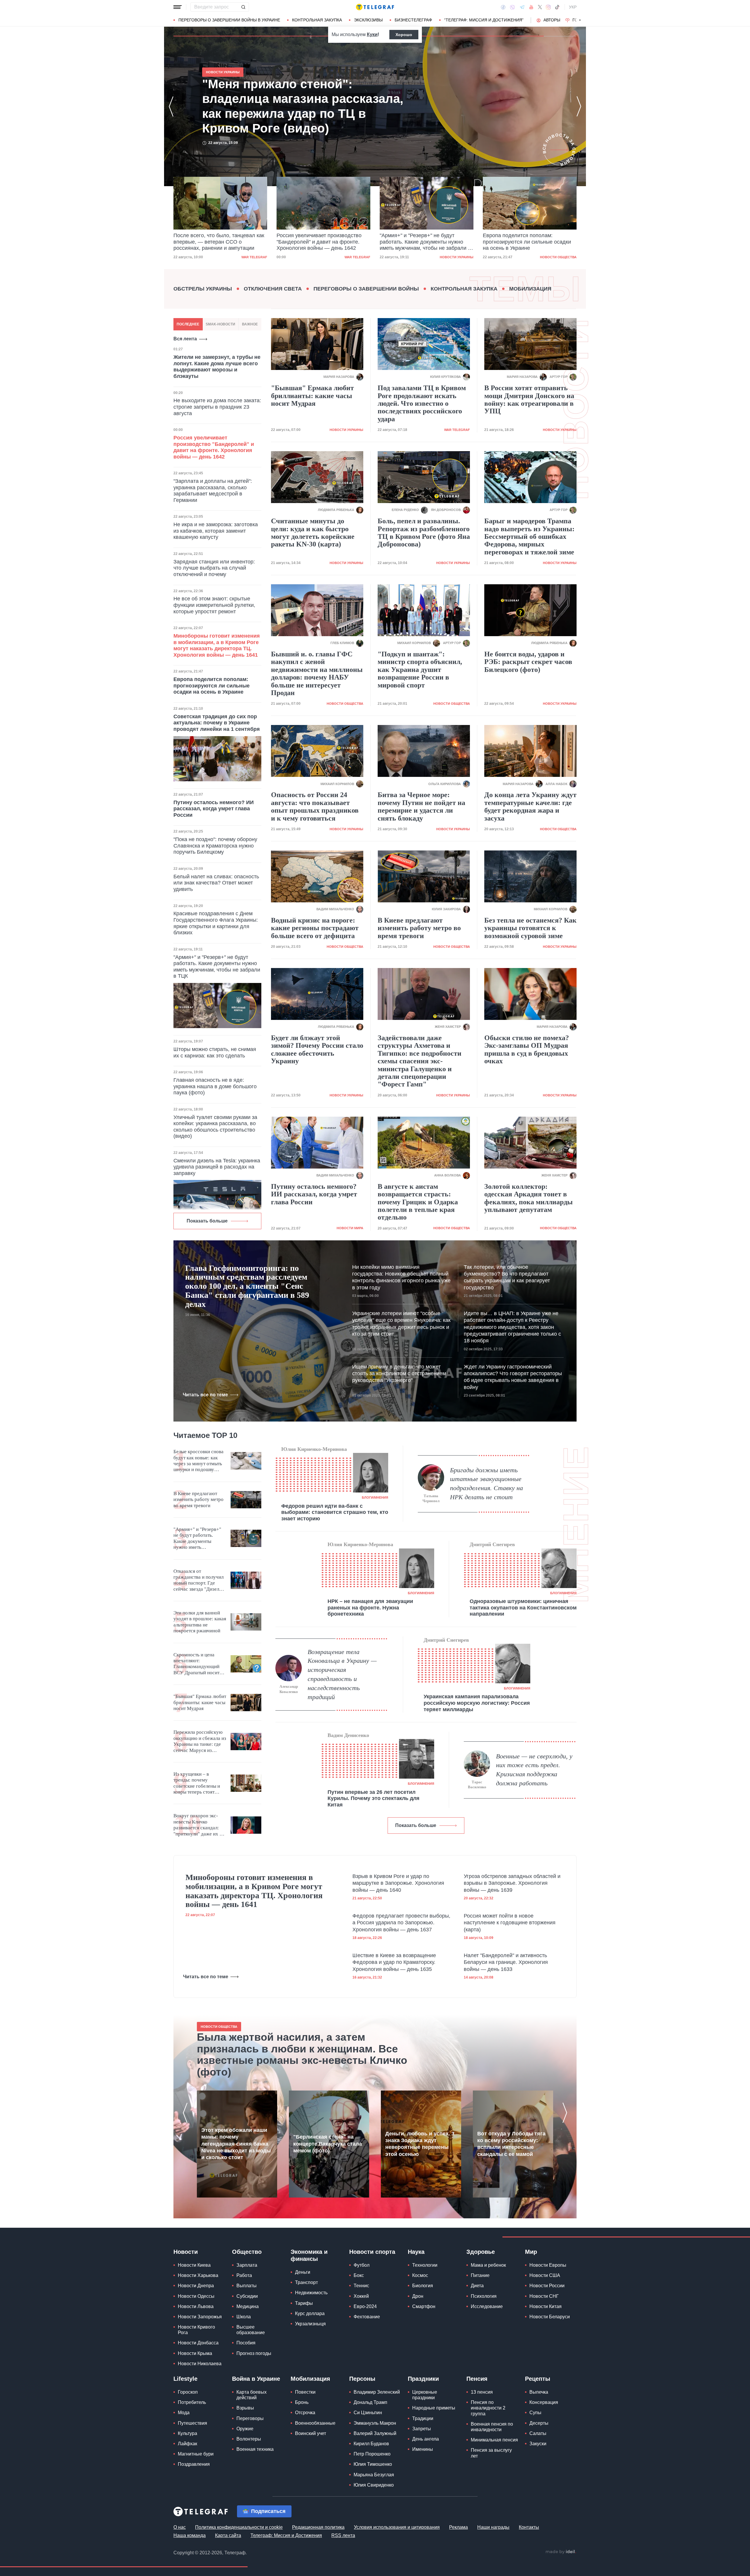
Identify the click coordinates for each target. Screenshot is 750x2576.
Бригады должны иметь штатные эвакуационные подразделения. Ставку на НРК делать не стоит (486, 1484)
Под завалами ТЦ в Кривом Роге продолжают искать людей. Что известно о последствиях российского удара (422, 403)
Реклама (458, 2527)
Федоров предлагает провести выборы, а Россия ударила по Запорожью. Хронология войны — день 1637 (401, 1923)
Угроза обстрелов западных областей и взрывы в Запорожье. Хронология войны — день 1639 (512, 1883)
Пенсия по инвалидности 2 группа (488, 2408)
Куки (372, 34)
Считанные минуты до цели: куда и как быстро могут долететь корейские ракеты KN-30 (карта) (313, 533)
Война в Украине (256, 2379)
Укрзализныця (310, 2324)
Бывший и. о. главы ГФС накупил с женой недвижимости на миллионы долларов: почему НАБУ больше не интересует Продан (317, 673)
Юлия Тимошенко (373, 2464)
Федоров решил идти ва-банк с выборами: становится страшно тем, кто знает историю (335, 1512)
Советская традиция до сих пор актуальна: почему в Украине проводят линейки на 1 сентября (217, 723)
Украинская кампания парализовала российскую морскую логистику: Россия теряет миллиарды (477, 1703)
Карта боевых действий (252, 2395)
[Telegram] (522, 7)
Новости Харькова (198, 2275)
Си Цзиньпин (368, 2413)
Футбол (362, 2265)
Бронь (302, 2402)
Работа (244, 2275)
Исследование (487, 2306)
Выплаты (247, 2286)
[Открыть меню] (178, 7)
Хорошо (404, 35)
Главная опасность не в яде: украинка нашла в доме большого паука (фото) (215, 1086)
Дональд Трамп (370, 2402)
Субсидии (247, 2296)
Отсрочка (305, 2413)
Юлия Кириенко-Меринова (314, 1449)
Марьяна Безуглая (374, 2475)
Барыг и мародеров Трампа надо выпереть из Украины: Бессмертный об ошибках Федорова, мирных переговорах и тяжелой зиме (529, 536)
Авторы (552, 20)
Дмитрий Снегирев (492, 1544)
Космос (420, 2275)
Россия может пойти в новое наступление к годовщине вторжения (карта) (510, 1923)
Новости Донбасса (198, 2343)
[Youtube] (531, 7)
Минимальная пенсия (494, 2440)
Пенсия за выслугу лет (491, 2453)
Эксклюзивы (368, 20)
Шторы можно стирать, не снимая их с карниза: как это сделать (215, 1052)
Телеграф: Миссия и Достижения (286, 2535)
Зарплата (247, 2265)
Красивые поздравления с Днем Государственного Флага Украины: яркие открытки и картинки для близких (216, 923)
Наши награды (493, 2527)
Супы (535, 2413)
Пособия (246, 2343)
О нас (180, 2527)
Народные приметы (434, 2408)
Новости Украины (353, 257)
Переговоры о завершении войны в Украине (229, 20)
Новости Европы (548, 2265)
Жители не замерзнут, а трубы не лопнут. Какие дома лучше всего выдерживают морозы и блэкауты (217, 367)
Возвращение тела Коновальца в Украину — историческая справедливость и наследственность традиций (342, 1674)
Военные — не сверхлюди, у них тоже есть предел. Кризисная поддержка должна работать (534, 1770)
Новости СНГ (544, 2296)
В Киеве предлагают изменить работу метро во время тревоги (419, 928)
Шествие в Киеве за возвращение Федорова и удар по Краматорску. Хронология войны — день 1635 (394, 1962)
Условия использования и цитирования (397, 2527)
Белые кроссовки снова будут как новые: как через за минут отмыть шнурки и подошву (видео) (198, 1461)
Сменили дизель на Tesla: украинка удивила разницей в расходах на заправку (217, 1167)
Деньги (303, 2272)
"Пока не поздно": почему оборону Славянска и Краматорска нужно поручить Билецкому (215, 846)
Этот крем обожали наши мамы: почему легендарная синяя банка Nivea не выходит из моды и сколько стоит (236, 2144)
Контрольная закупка (317, 20)
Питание (480, 2275)
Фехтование (367, 2317)
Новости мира (350, 1228)
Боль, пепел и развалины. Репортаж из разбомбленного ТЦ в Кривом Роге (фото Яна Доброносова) (424, 533)
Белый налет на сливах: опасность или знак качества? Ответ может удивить (216, 883)
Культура (187, 2433)
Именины (423, 2449)
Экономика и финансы (309, 2255)
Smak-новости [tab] (220, 324)
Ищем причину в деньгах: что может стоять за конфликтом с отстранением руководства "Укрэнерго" (399, 1374)
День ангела (426, 2439)
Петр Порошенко (372, 2454)
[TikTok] (557, 7)
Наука (416, 2252)
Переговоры (250, 2418)
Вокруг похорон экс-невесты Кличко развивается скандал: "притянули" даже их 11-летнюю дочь (200, 1825)
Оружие (245, 2429)
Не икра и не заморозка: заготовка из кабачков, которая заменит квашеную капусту (216, 531)
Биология (423, 2286)
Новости (186, 2252)
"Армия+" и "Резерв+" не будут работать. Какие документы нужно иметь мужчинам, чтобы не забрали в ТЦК (322, 242)
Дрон (418, 2296)
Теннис (361, 2286)
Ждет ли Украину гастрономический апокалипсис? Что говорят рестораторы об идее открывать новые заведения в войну (513, 1377)
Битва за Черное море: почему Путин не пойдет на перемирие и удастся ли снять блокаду (421, 806)
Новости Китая (546, 2306)
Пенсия (477, 2379)
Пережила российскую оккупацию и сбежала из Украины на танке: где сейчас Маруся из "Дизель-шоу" (200, 1741)
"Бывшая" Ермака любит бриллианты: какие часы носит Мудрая (312, 396)
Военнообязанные (315, 2423)
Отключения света (273, 289)
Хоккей (361, 2296)
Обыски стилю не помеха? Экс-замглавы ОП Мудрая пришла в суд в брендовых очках (527, 1049)
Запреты (422, 2429)
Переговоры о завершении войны (366, 289)
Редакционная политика (318, 2527)
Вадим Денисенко (348, 1735)
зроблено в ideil (561, 2552)
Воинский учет (311, 2433)
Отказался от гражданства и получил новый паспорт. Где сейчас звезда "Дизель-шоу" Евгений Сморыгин (198, 1580)
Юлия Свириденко (374, 2485)
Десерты (539, 2423)
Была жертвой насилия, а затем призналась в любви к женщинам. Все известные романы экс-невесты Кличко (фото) (302, 2054)
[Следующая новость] (579, 106)
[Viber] (512, 7)
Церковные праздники (425, 2395)
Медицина (248, 2306)
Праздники (423, 2379)
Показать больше (207, 1221)
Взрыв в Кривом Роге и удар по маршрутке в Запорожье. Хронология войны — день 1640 (398, 1883)
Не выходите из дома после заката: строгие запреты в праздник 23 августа (217, 407)
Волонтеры (249, 2439)
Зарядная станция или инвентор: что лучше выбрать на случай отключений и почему (214, 568)
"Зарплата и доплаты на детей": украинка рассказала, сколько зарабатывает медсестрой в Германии (213, 491)
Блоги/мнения (375, 1497)
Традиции (423, 2418)
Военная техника (255, 2449)
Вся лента (185, 339)
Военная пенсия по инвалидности (492, 2427)
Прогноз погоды (254, 2353)
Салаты (538, 2433)
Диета (477, 2286)
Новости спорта (372, 2252)
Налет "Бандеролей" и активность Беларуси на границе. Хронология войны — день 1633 (506, 1962)
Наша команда (190, 2535)
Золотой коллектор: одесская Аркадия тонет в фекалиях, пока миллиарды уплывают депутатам (529, 1198)
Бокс (359, 2275)
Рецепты (538, 2379)
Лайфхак (187, 2444)
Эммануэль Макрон (375, 2423)
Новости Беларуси (550, 2317)
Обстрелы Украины (203, 289)
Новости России (547, 2286)
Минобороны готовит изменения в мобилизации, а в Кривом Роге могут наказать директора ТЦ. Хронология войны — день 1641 (217, 645)
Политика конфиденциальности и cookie (239, 2527)
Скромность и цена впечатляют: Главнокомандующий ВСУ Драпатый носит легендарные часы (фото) (196, 1664)
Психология (484, 2296)
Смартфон (424, 2306)
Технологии (425, 2265)
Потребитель (192, 2402)
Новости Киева (194, 2265)
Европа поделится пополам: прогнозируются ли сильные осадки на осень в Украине (424, 242)
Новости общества (455, 257)
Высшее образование (251, 2330)
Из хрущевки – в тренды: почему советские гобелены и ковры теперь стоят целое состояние (197, 1783)
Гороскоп (188, 2392)
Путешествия (192, 2423)
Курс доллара (310, 2313)
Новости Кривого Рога (196, 2330)
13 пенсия (482, 2392)
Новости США (545, 2275)
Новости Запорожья (200, 2317)
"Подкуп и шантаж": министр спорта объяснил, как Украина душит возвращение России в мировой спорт (420, 670)
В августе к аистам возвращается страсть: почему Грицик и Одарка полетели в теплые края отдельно (418, 1202)
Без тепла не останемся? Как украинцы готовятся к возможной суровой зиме (530, 928)
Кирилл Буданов (371, 2444)
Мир (531, 2252)
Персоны (362, 2379)
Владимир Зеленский (377, 2392)
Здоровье (481, 2252)
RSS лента (343, 2535)
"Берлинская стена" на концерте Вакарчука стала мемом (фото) (328, 2144)
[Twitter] (540, 7)
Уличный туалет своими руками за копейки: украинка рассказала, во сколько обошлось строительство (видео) (215, 1127)
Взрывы (245, 2408)
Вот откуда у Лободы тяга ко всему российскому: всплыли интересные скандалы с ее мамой (511, 2144)
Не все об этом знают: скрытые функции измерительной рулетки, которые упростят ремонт (214, 605)
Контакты (529, 2527)
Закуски (538, 2444)
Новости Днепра (196, 2286)
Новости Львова (196, 2306)
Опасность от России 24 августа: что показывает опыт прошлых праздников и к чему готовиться (315, 806)
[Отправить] (243, 7)
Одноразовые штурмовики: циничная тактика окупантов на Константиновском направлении (523, 1608)
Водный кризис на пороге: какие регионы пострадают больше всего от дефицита (315, 928)
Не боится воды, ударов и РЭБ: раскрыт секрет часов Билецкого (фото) (528, 662)
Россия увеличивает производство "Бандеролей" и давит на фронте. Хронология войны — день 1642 (216, 242)
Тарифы (304, 2303)
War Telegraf (254, 257)
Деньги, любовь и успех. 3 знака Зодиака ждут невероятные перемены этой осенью (420, 2144)
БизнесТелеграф (413, 20)
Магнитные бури (196, 2454)
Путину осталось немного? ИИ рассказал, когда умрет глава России (214, 809)
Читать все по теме (205, 1395)
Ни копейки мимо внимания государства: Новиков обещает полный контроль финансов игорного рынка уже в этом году (401, 1277)
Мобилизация (530, 289)
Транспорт (306, 2282)
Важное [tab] (250, 324)
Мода (184, 2413)
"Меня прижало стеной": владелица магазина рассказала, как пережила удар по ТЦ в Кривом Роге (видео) (527, 242)
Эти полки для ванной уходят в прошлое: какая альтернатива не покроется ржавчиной (200, 1622)
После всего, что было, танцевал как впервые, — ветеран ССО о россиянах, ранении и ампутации (304, 106)
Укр (573, 7)
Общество (247, 2252)
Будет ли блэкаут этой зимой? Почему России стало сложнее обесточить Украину (317, 1049)
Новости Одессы (196, 2296)
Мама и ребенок (488, 2265)
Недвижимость (311, 2293)
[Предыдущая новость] (171, 106)
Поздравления (194, 2464)
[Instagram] (548, 7)
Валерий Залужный (375, 2433)
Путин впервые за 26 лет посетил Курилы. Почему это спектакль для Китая (374, 1798)
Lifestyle (185, 2379)
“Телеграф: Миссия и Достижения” (484, 20)
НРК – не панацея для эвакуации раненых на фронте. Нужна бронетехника (370, 1608)
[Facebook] (503, 7)
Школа (244, 2317)
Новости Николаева (200, 2364)
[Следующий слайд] (580, 20)
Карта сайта (228, 2535)
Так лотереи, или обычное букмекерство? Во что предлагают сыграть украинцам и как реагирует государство (507, 1277)
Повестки (305, 2392)
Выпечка (539, 2392)
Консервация (544, 2402)
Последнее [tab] (188, 324)
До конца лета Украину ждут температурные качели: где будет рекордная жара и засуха (530, 806)
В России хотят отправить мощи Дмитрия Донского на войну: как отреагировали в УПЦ (529, 399)
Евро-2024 (365, 2306)
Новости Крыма (195, 2353)
